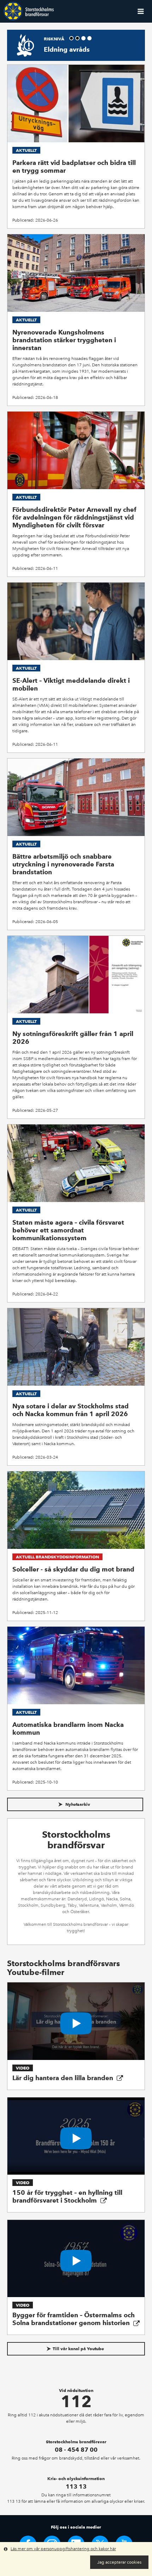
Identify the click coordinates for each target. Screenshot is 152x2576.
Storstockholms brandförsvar (29, 11)
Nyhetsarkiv (77, 1804)
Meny (141, 11)
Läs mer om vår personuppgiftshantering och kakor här (63, 2549)
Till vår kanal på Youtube (78, 2349)
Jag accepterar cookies (119, 2562)
